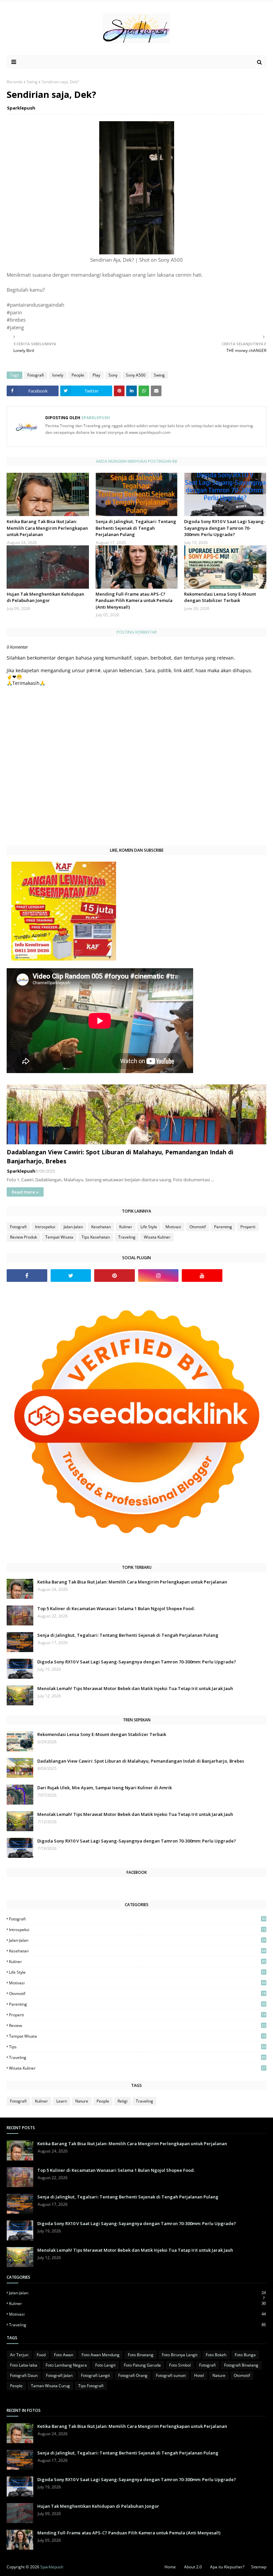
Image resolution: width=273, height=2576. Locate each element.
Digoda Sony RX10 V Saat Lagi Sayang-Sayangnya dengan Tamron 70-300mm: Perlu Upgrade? (225, 528)
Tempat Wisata (59, 1237)
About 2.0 (193, 2567)
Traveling (127, 1237)
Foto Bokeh (216, 2355)
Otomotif (198, 1227)
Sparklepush (21, 108)
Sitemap (259, 2567)
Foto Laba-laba (24, 2365)
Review (137, 2025)
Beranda (15, 82)
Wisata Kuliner (157, 1237)
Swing (32, 82)
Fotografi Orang (133, 2375)
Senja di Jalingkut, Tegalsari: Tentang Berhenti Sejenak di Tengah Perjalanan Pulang (136, 528)
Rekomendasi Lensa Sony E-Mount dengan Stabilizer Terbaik (220, 597)
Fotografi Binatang (241, 2365)
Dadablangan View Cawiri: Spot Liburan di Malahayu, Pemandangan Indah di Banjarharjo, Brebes (120, 1156)
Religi (123, 2101)
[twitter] (71, 1276)
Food (41, 2355)
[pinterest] (115, 1276)
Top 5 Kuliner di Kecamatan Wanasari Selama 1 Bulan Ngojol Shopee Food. (116, 1608)
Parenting (223, 1227)
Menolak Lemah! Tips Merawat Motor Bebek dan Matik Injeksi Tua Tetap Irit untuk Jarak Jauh (135, 1688)
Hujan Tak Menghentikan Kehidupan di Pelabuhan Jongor (45, 597)
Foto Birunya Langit (180, 2355)
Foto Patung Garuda (142, 2365)
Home (170, 2567)
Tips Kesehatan (96, 1237)
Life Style (149, 1227)
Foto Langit (105, 2365)
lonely (58, 375)
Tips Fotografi (91, 2386)
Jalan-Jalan (73, 1227)
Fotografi (36, 375)
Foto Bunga (245, 2355)
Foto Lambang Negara (66, 2365)
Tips (137, 2047)
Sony (113, 375)
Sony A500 (136, 375)
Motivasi (173, 1227)
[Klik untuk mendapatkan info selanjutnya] (64, 959)
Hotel (199, 2375)
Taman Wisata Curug (50, 2386)
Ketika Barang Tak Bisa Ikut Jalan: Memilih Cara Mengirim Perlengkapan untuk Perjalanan (47, 528)
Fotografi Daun (24, 2375)
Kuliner (126, 1227)
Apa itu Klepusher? (227, 2567)
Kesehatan (101, 1227)
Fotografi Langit (95, 2375)
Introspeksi (45, 1227)
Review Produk (23, 1237)
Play (96, 375)
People (78, 375)
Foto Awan (64, 2355)
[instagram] (158, 1276)
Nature (82, 2101)
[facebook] (27, 1276)
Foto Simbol (180, 2365)
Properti (248, 1227)
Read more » (25, 1192)
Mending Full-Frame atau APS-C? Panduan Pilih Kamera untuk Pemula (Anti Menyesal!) (134, 600)
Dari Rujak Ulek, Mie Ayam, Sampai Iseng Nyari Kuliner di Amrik (105, 1788)
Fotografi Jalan (59, 2375)
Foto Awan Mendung (101, 2355)
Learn (62, 2101)
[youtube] (202, 1276)
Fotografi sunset (171, 2375)
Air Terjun (19, 2355)
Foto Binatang (141, 2355)
